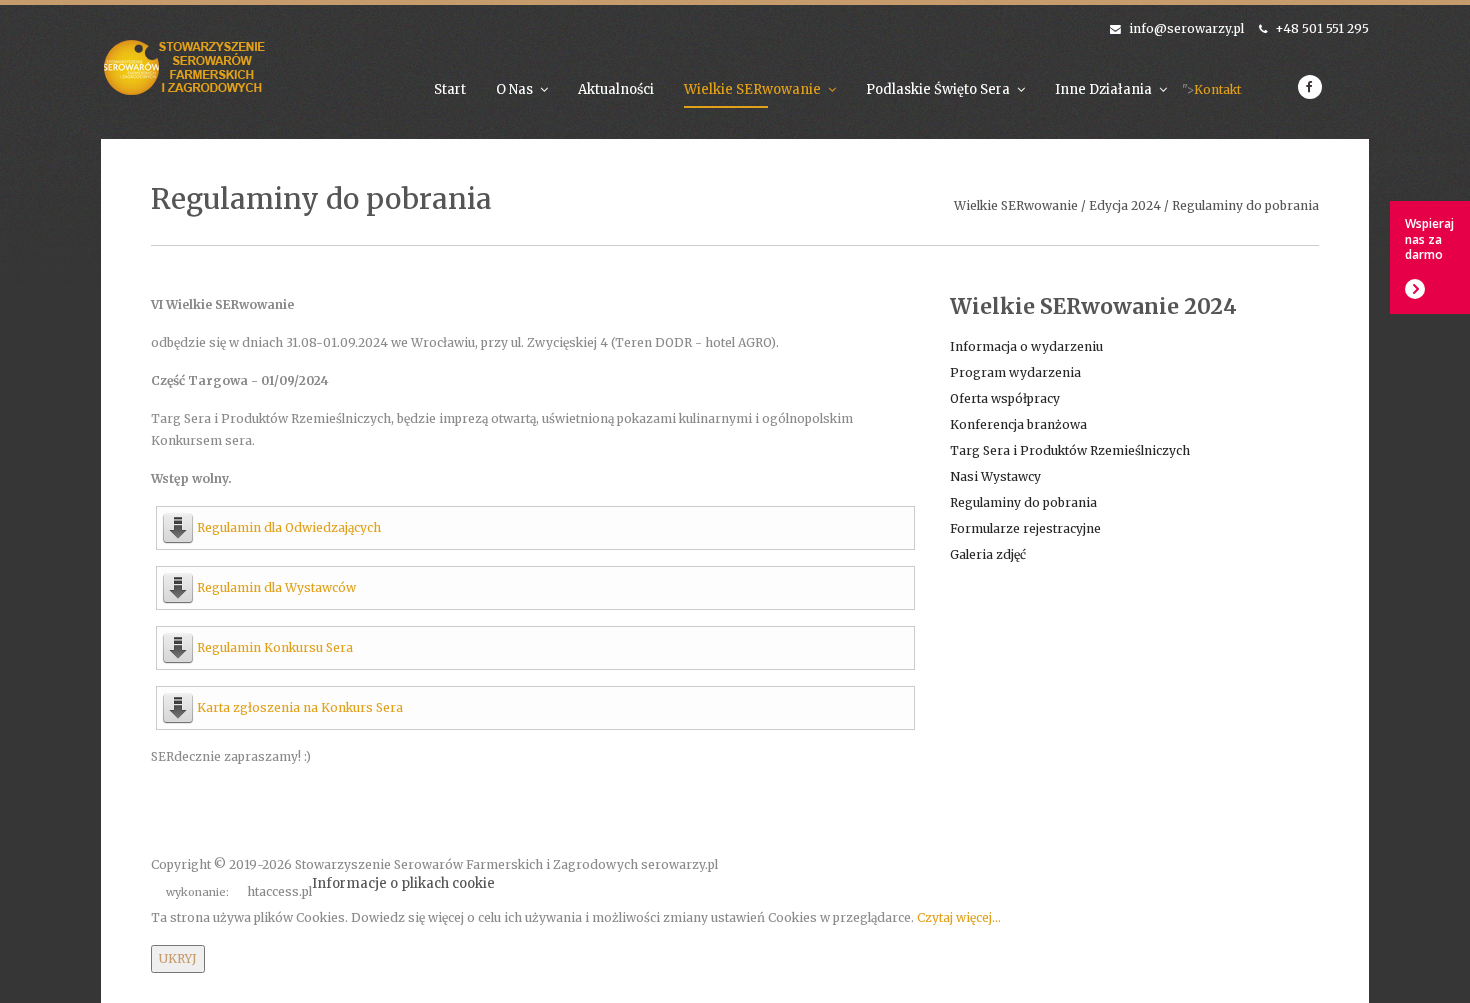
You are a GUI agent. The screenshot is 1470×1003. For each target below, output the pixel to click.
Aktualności (616, 89)
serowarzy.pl (679, 864)
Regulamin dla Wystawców (276, 587)
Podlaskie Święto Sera (938, 89)
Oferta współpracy (1005, 398)
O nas (514, 89)
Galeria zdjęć (988, 554)
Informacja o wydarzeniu (1026, 346)
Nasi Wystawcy (995, 476)
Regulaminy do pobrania (1023, 502)
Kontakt (1217, 89)
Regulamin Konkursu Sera (275, 647)
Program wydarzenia (1015, 372)
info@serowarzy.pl (1186, 28)
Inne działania (1103, 89)
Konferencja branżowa (1018, 424)
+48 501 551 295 (1322, 28)
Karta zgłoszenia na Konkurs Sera (300, 707)
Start (450, 89)
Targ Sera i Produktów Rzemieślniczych (1070, 450)
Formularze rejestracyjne (1025, 528)
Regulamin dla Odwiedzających (289, 527)
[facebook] (1310, 87)
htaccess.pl (279, 891)
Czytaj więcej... (959, 917)
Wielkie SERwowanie (752, 89)
